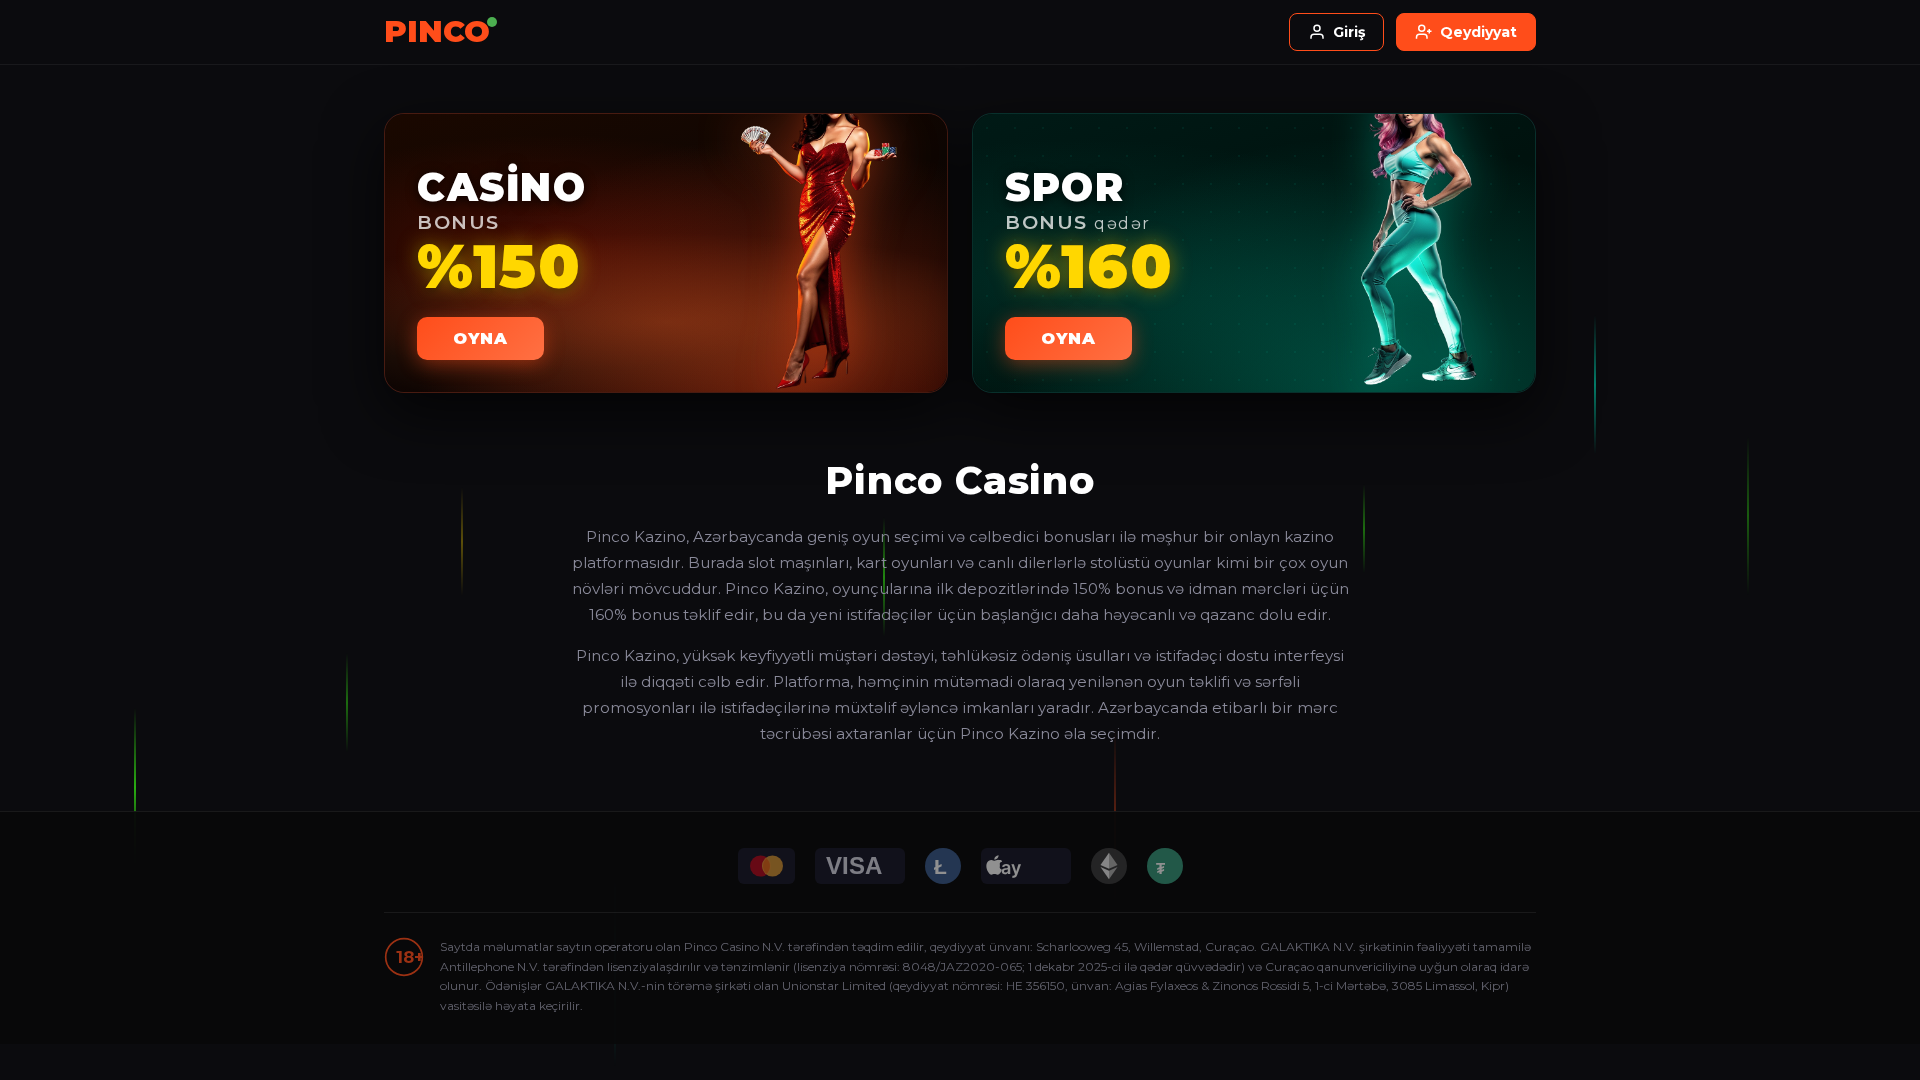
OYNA (480, 338)
